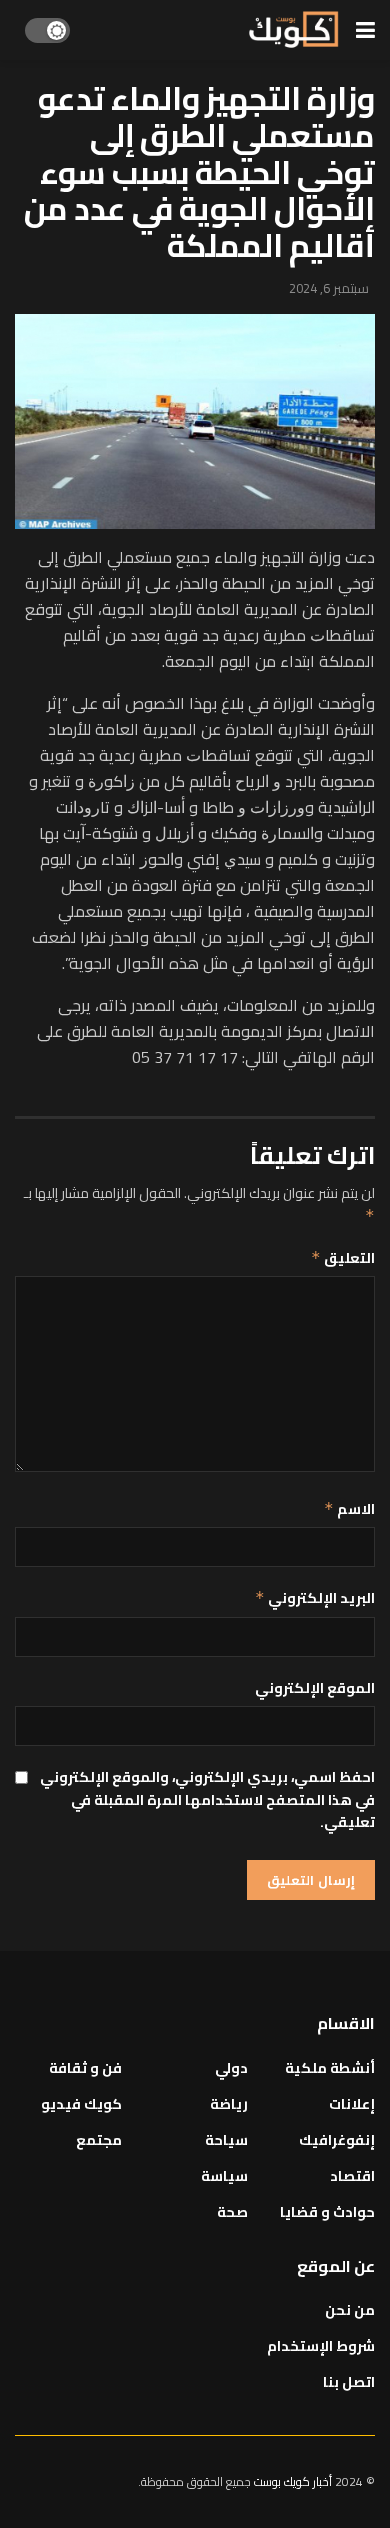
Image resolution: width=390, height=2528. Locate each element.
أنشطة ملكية (330, 2068)
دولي (231, 2068)
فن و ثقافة (85, 2068)
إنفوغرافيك (337, 2140)
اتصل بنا (349, 2382)
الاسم (349, 1509)
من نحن (350, 2310)
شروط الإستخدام (321, 2346)
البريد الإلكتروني (315, 1598)
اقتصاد (352, 2176)
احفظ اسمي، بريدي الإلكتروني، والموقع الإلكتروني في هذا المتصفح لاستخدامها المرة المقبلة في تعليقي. (207, 1799)
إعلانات (352, 2104)
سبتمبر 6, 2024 (329, 288)
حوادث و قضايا (327, 2212)
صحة (232, 2212)
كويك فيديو (81, 2104)
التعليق (343, 1258)
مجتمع (99, 2140)
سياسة (224, 2176)
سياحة (226, 2140)
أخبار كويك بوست (294, 2481)
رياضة (229, 2104)
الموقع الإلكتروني (315, 1688)
